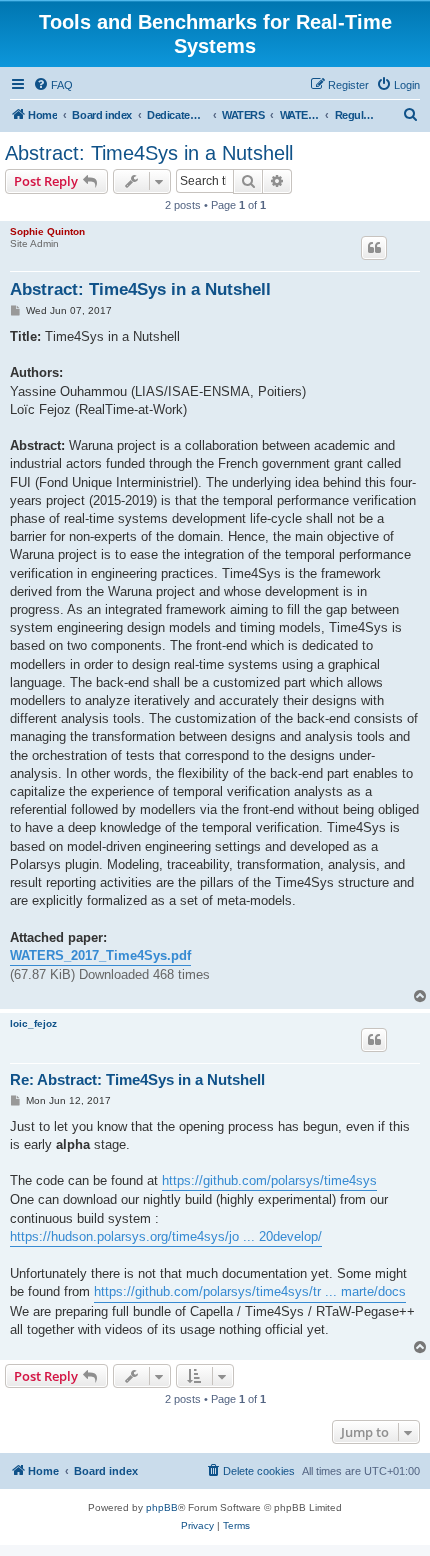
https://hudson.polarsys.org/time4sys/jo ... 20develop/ (166, 1236)
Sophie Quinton (47, 231)
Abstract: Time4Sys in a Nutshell (149, 153)
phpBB (162, 1507)
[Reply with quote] (374, 248)
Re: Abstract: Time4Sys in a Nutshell (137, 1079)
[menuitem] (53, 85)
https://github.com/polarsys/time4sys (269, 1180)
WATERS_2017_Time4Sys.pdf (100, 955)
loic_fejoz (33, 1023)
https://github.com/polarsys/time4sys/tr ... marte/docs (250, 1291)
